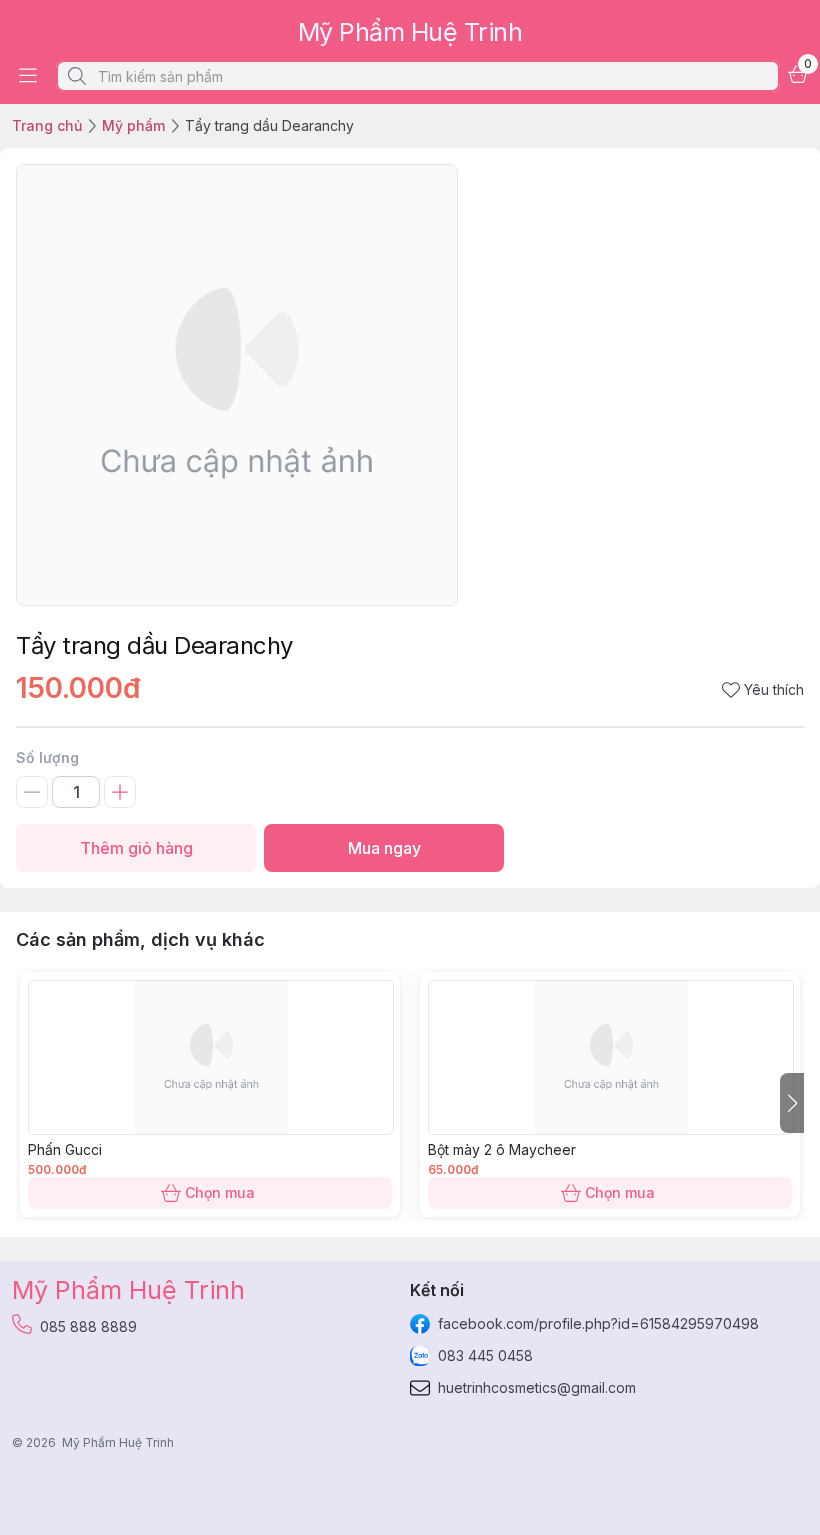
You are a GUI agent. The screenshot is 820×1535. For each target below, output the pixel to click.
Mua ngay (384, 848)
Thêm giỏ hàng (136, 848)
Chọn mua (220, 1192)
